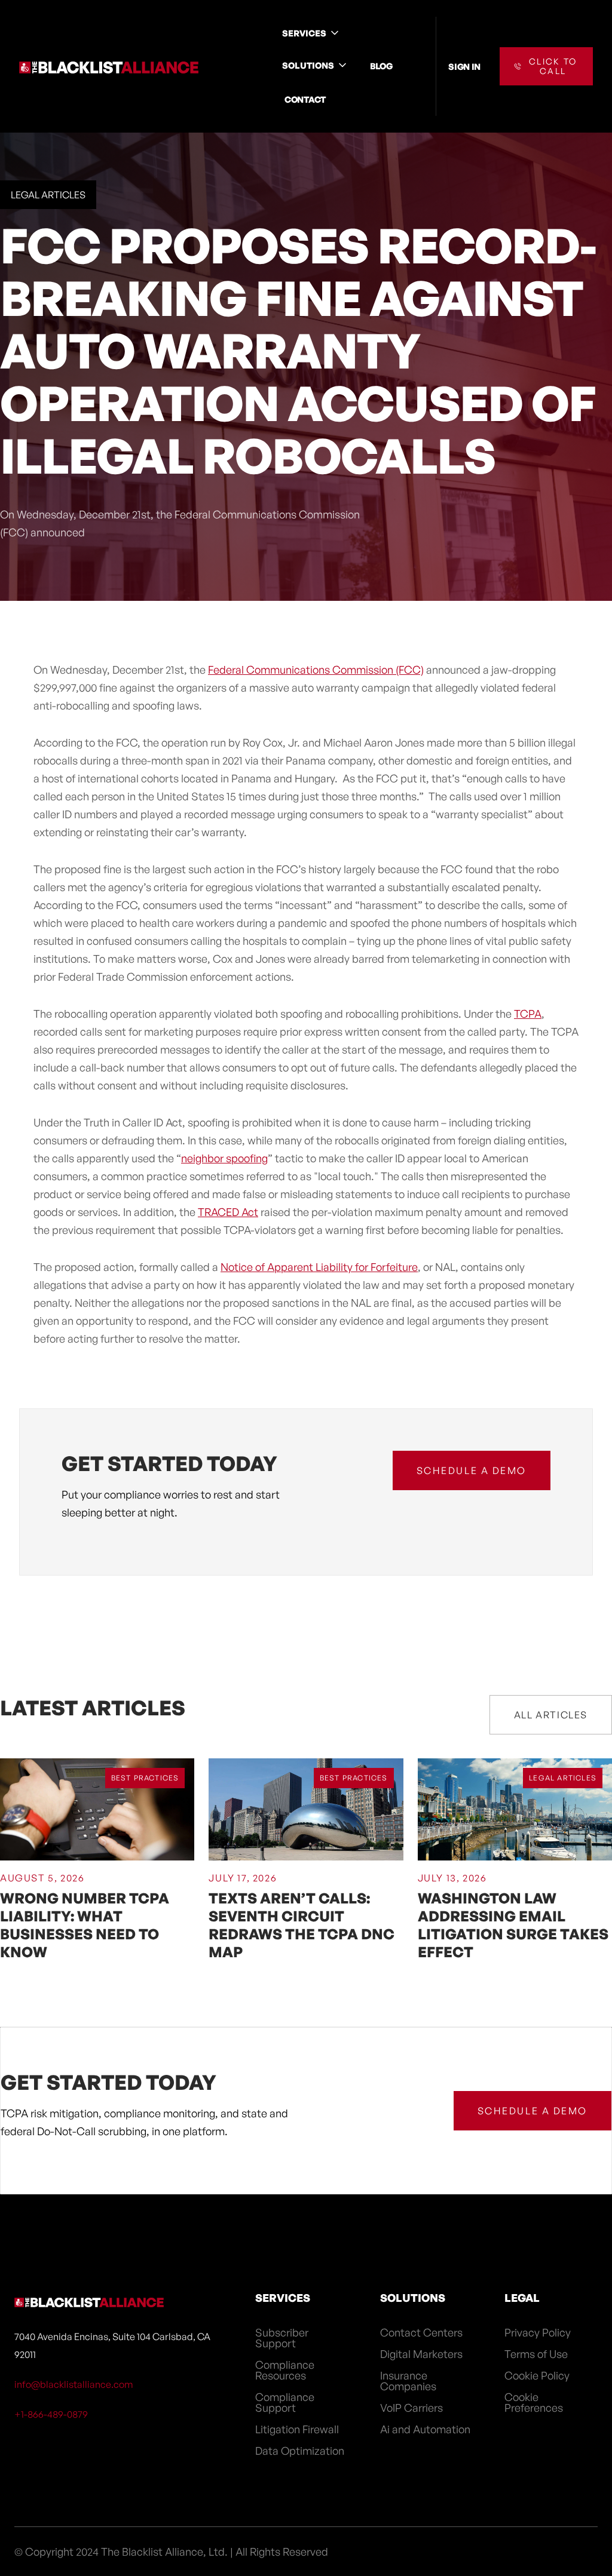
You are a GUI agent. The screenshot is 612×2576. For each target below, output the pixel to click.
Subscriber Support (282, 2338)
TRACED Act (228, 1212)
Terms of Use (536, 2354)
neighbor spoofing (224, 1158)
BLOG (381, 66)
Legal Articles (48, 195)
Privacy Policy (538, 2332)
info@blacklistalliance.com (74, 2384)
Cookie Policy (537, 2375)
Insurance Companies (408, 2381)
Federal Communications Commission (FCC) (316, 670)
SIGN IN (464, 66)
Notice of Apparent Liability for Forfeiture (319, 1267)
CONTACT (305, 99)
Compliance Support (285, 2402)
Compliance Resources (285, 2370)
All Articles (551, 1715)
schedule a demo (472, 1470)
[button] (311, 33)
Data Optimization (300, 2451)
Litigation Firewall (297, 2429)
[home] (109, 66)
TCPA (528, 1014)
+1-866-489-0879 (51, 2414)
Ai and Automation (425, 2429)
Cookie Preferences (534, 2402)
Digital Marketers (421, 2354)
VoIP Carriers (411, 2408)
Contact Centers (421, 2332)
